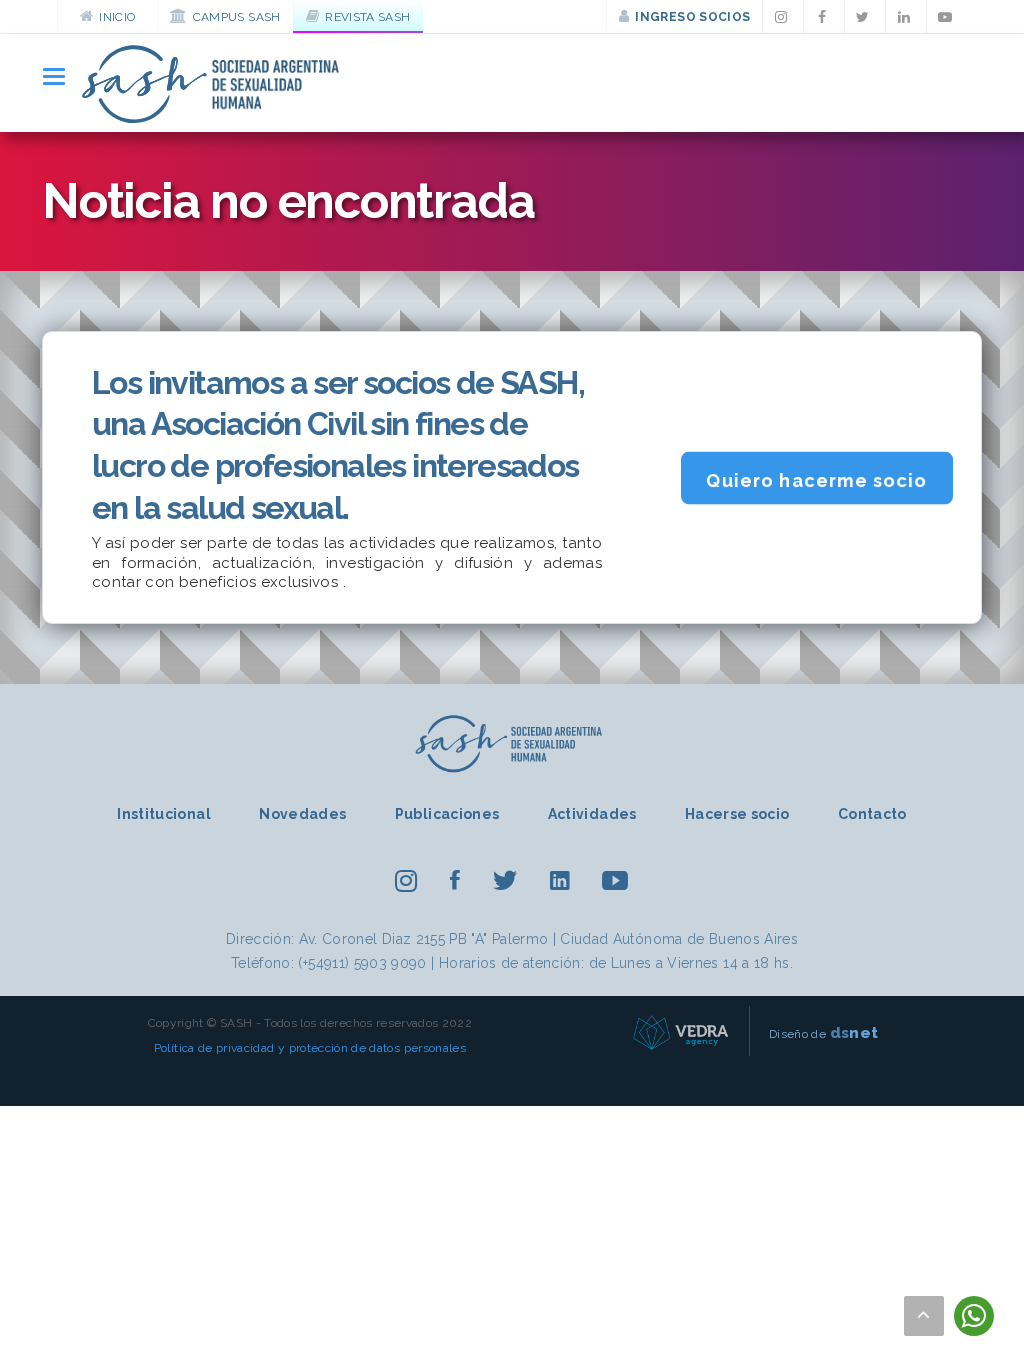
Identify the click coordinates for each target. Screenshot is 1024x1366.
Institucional (164, 814)
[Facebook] (824, 17)
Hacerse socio (737, 814)
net (854, 1032)
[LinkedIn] (906, 17)
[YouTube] (947, 17)
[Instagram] (783, 17)
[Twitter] (865, 17)
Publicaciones (447, 814)
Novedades (302, 814)
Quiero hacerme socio (816, 481)
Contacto (872, 814)
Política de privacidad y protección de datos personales (310, 1048)
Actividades (592, 814)
